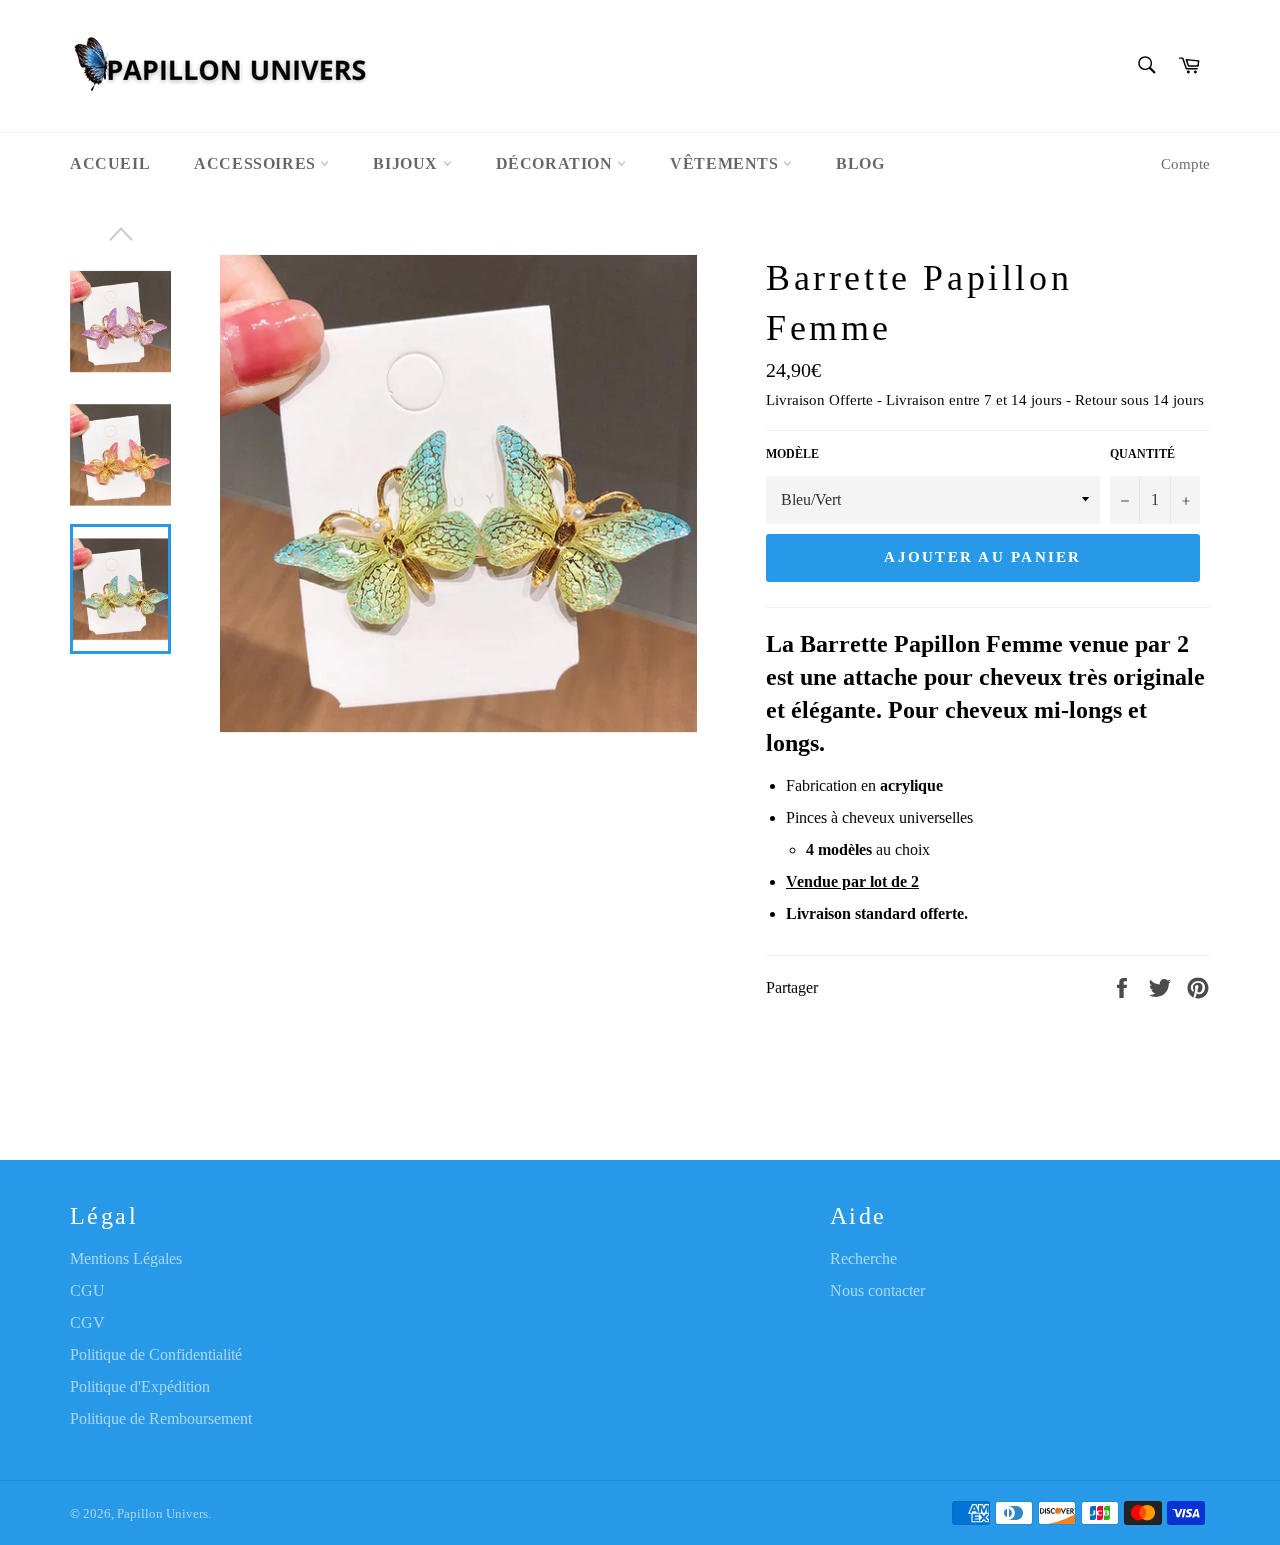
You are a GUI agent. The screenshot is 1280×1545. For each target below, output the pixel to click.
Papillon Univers (162, 1514)
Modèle (792, 454)
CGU (87, 1290)
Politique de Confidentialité (156, 1354)
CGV (87, 1322)
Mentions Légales (126, 1258)
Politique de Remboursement (161, 1418)
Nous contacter (877, 1290)
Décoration (557, 163)
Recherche (863, 1258)
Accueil (110, 163)
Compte (1185, 164)
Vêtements (726, 163)
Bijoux (407, 163)
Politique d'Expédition (140, 1386)
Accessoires (257, 163)
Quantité (1142, 454)
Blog (860, 163)
